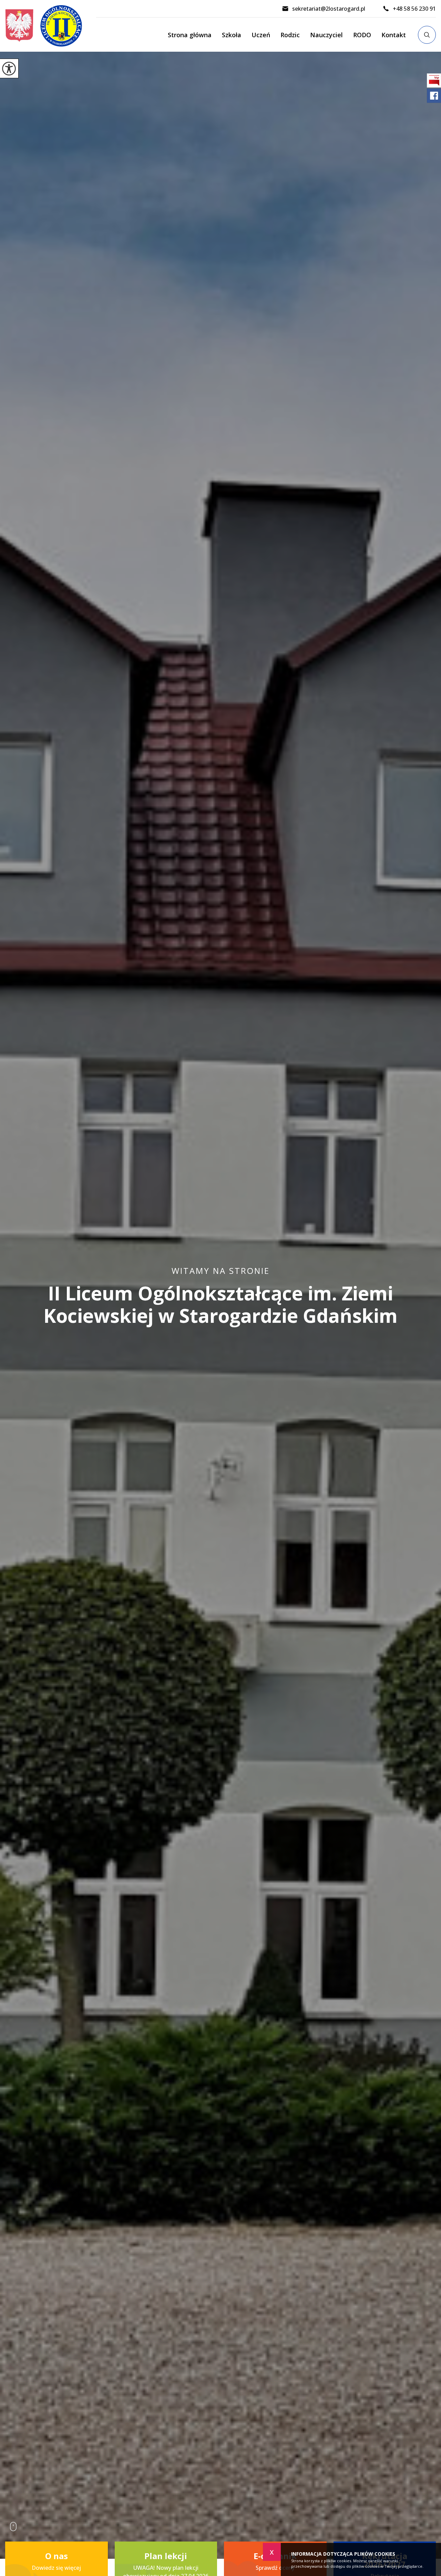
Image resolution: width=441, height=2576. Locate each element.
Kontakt (394, 35)
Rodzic (290, 35)
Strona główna (190, 35)
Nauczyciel (326, 35)
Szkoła (232, 35)
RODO (362, 35)
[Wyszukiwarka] (427, 35)
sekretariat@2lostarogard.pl (329, 9)
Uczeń (261, 35)
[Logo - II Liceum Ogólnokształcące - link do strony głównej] (51, 26)
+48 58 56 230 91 (414, 9)
